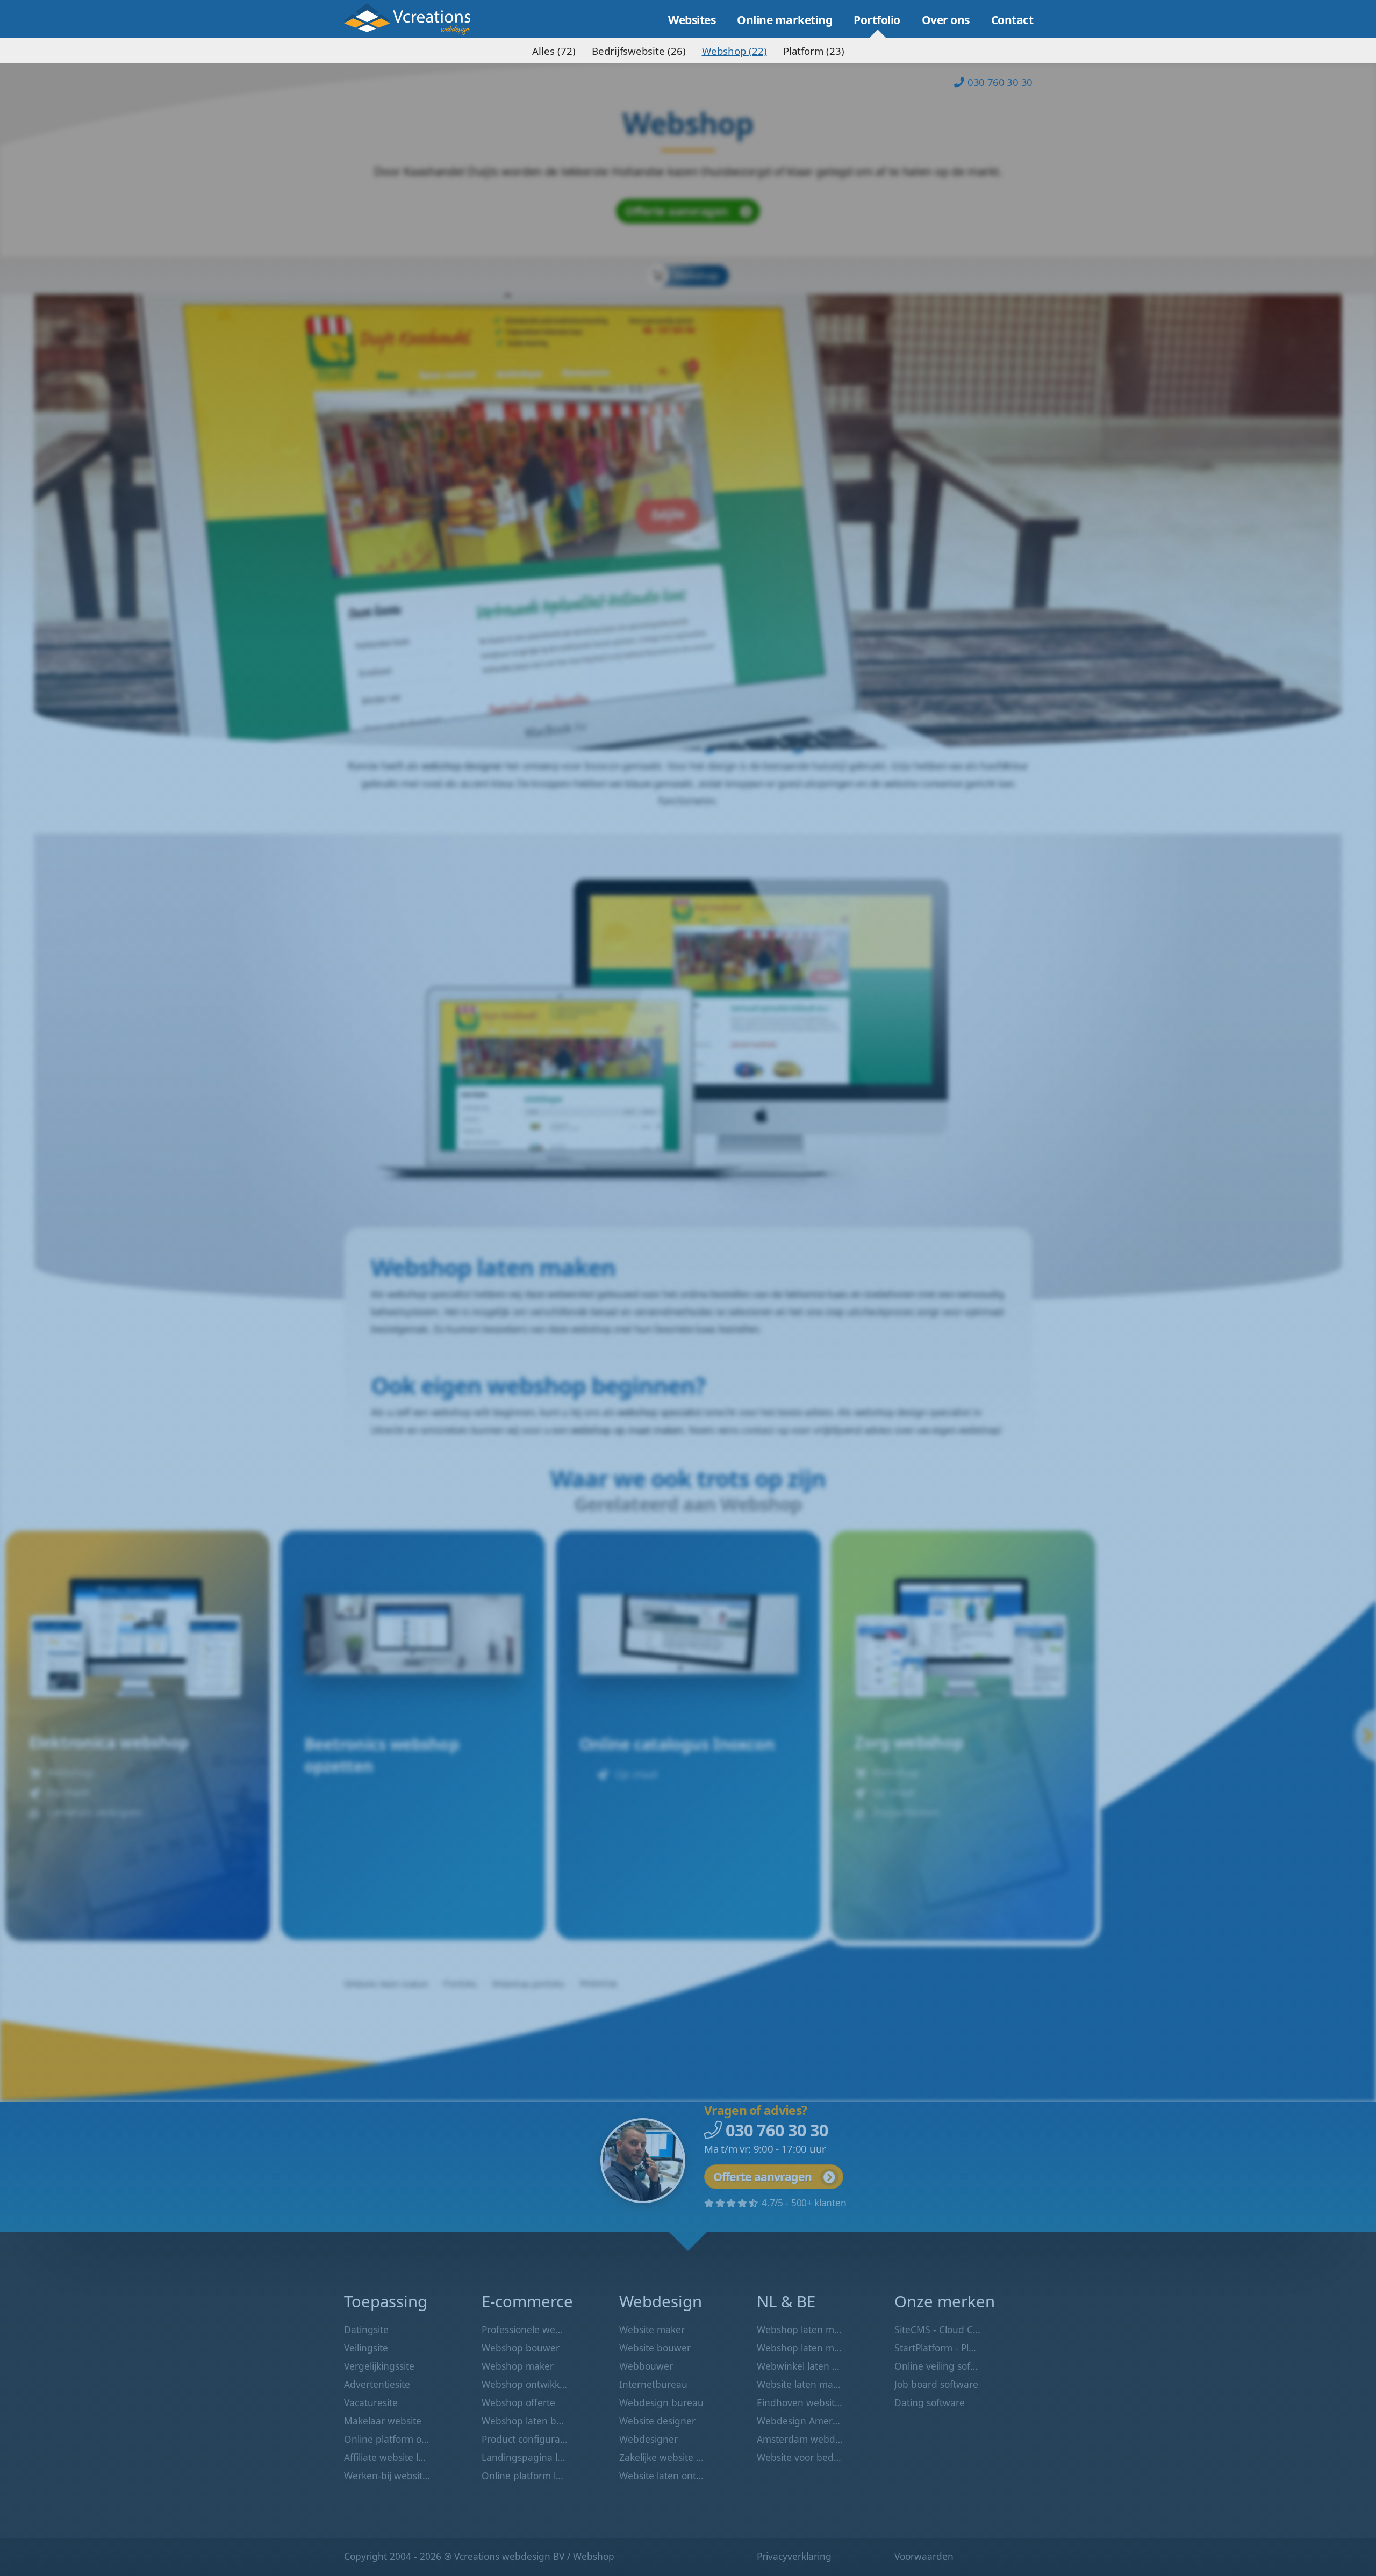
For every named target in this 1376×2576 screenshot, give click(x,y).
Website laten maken (415, 19)
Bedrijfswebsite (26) (639, 51)
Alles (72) (554, 51)
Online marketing (784, 20)
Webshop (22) (734, 51)
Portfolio (877, 20)
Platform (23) (814, 51)
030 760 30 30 (1000, 82)
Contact (1012, 20)
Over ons (946, 20)
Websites (692, 20)
